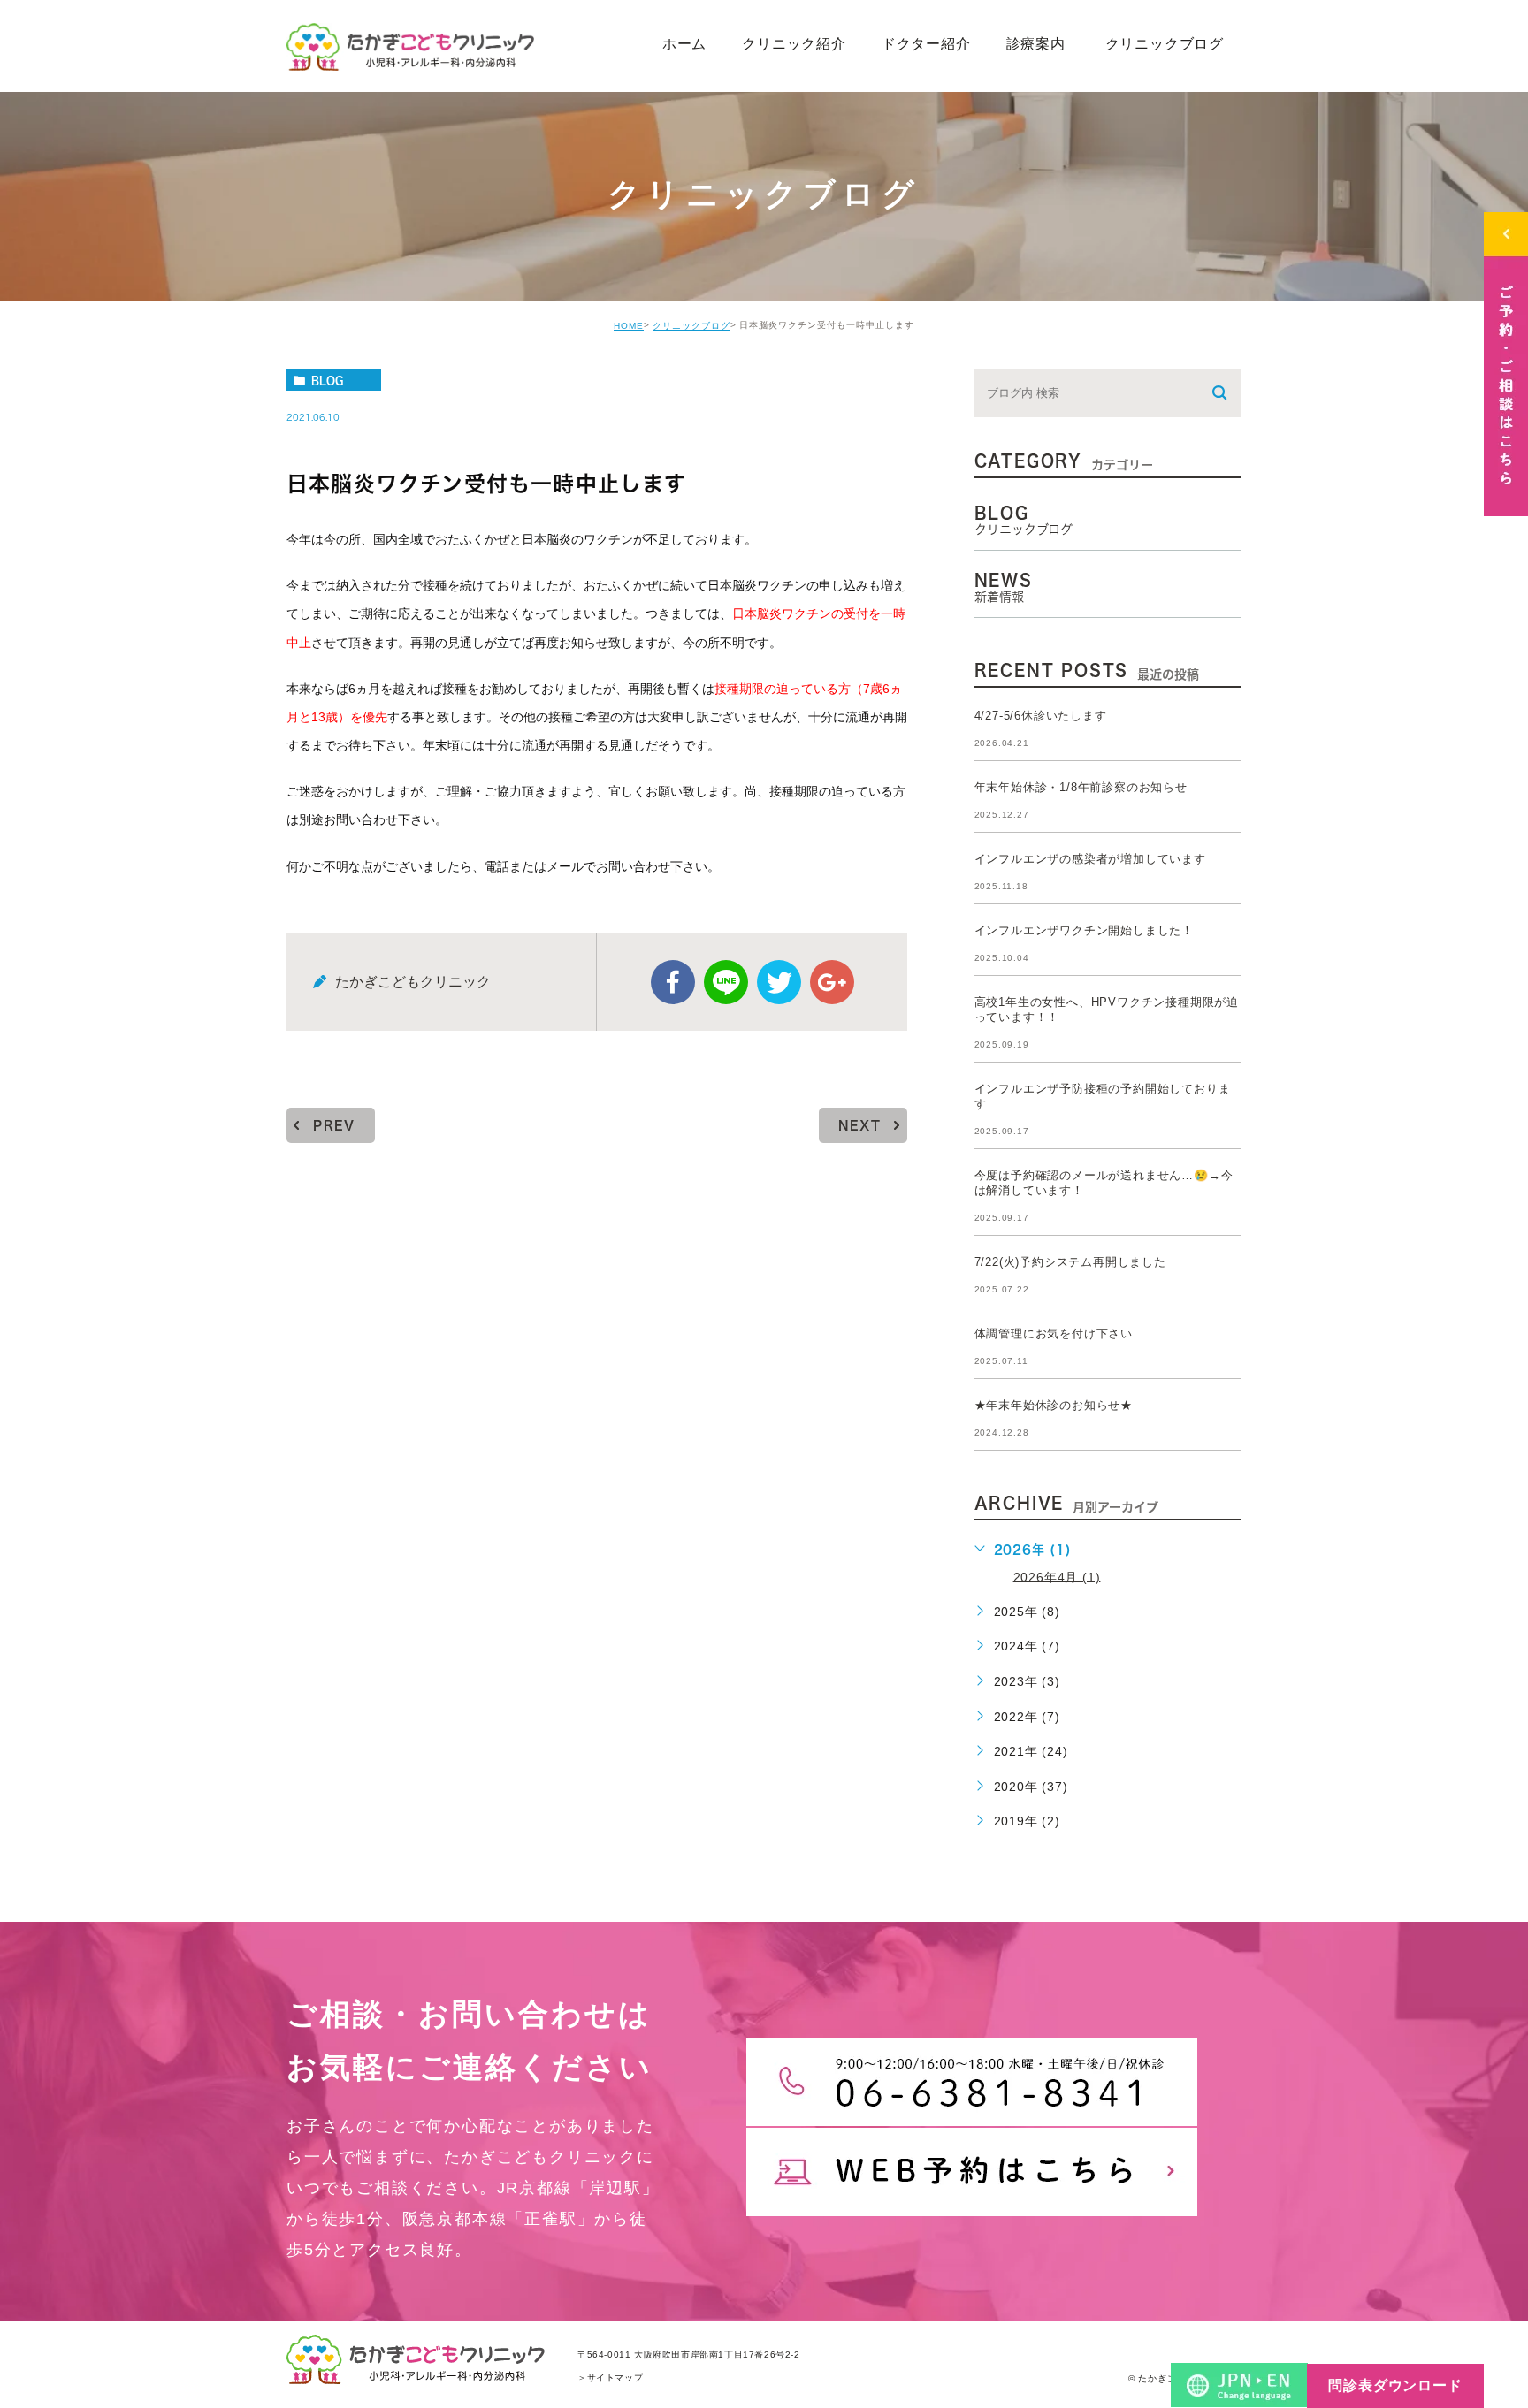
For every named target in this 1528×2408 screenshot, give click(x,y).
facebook (673, 982)
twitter (779, 982)
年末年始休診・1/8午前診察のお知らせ (1081, 787)
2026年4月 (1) (1057, 1576)
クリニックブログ (691, 326)
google (832, 982)
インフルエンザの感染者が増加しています (1090, 859)
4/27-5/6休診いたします (1041, 716)
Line (726, 982)
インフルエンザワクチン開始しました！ (1084, 930)
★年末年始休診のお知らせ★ (1054, 1405)
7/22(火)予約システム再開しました (1070, 1262)
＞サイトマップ (610, 2378)
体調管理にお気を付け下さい (1054, 1334)
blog (327, 380)
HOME (629, 326)
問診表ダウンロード (1395, 2385)
